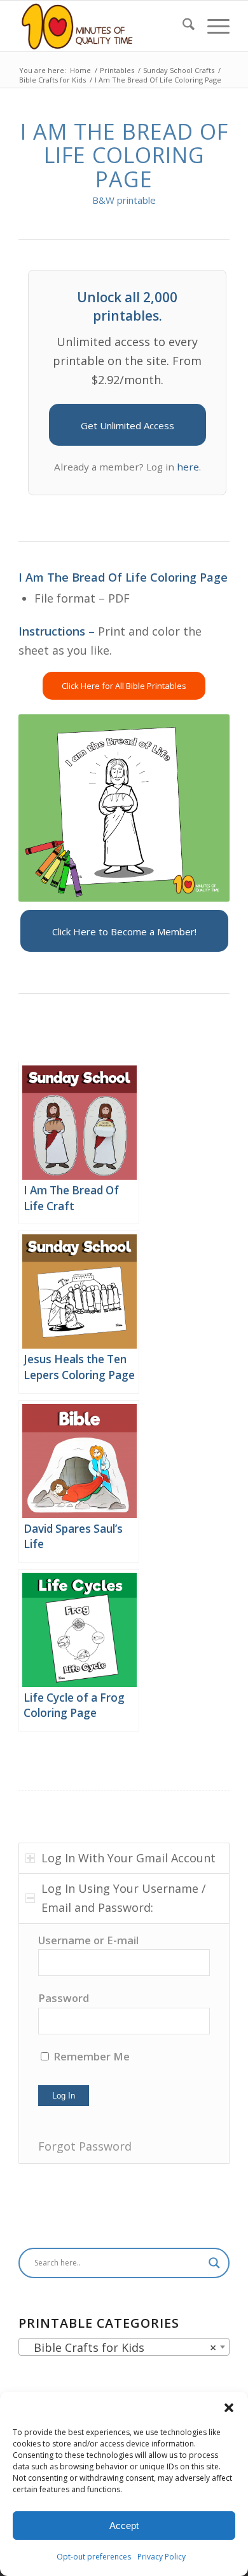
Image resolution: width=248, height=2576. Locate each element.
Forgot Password (85, 2146)
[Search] (182, 26)
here (188, 467)
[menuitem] (182, 26)
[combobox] (124, 2347)
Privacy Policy (162, 2557)
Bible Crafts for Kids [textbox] (120, 2347)
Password (64, 1998)
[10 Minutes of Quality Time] (103, 26)
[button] (229, 2408)
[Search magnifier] (214, 2263)
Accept (124, 2526)
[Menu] (212, 26)
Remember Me (90, 2056)
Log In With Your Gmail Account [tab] (128, 1858)
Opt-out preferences (94, 2557)
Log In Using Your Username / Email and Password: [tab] (124, 1898)
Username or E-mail (88, 1940)
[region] (124, 2044)
